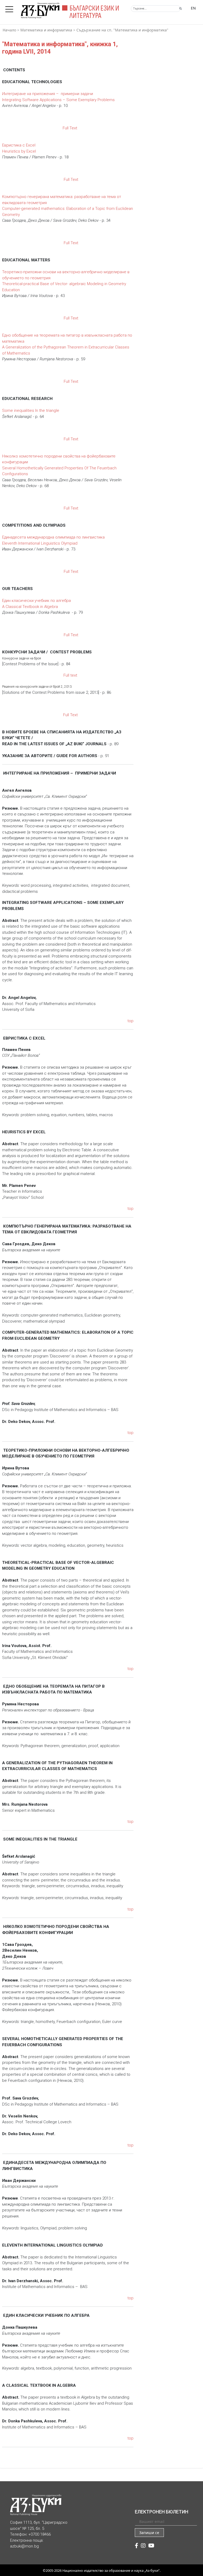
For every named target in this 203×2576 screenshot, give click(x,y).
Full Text (69, 128)
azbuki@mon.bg (24, 2546)
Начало (9, 30)
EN (193, 8)
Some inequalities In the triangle (31, 411)
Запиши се (149, 2533)
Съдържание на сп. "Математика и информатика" (122, 30)
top (130, 1021)
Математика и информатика (46, 30)
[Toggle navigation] (11, 8)
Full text (70, 675)
